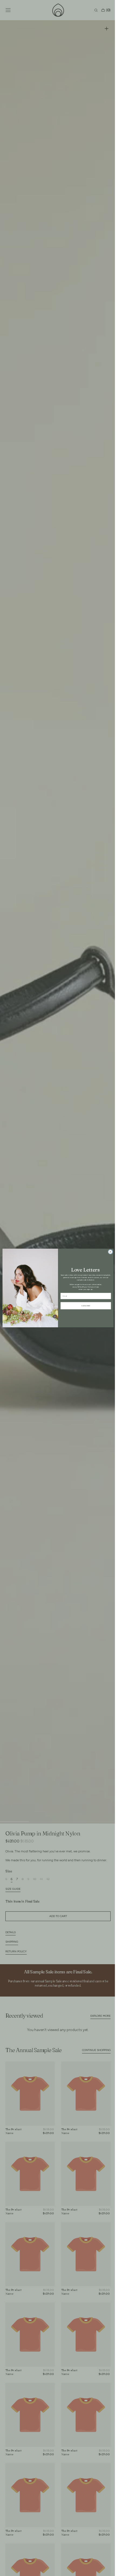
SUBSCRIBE (84, 1306)
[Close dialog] (108, 1252)
